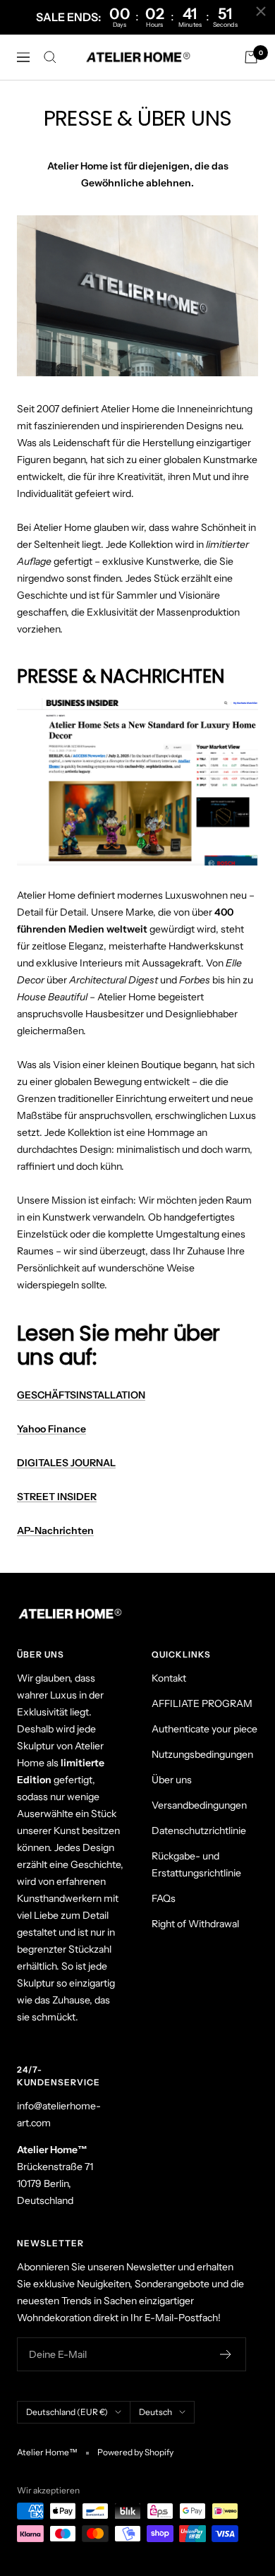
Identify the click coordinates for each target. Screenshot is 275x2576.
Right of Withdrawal (195, 1924)
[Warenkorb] (251, 57)
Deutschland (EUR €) (67, 2412)
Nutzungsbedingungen (202, 1754)
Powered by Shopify (135, 2452)
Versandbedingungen (199, 1805)
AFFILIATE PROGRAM (202, 1703)
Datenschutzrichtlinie (199, 1831)
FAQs (164, 1898)
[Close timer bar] (261, 11)
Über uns (172, 1780)
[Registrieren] (226, 2354)
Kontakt (169, 1678)
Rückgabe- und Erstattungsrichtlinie (196, 1864)
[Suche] (50, 57)
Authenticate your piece (204, 1729)
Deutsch (155, 2412)
